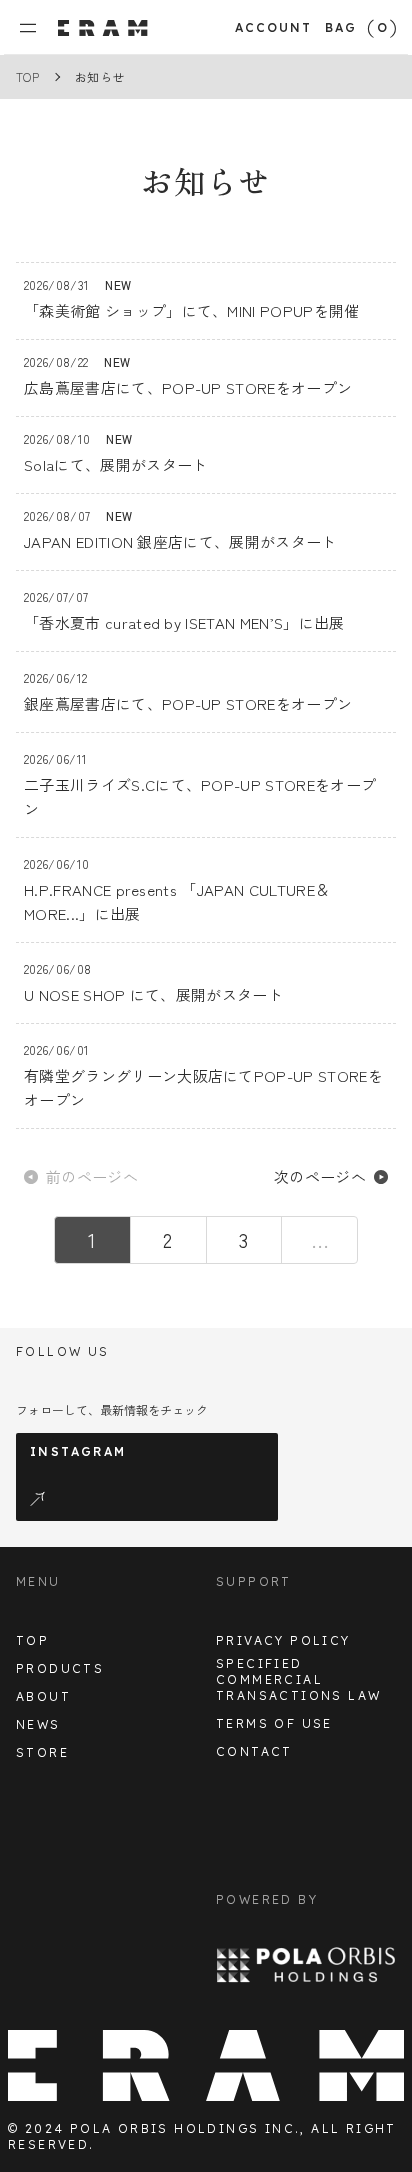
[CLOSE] (36, 28)
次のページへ (320, 1176)
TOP (27, 77)
